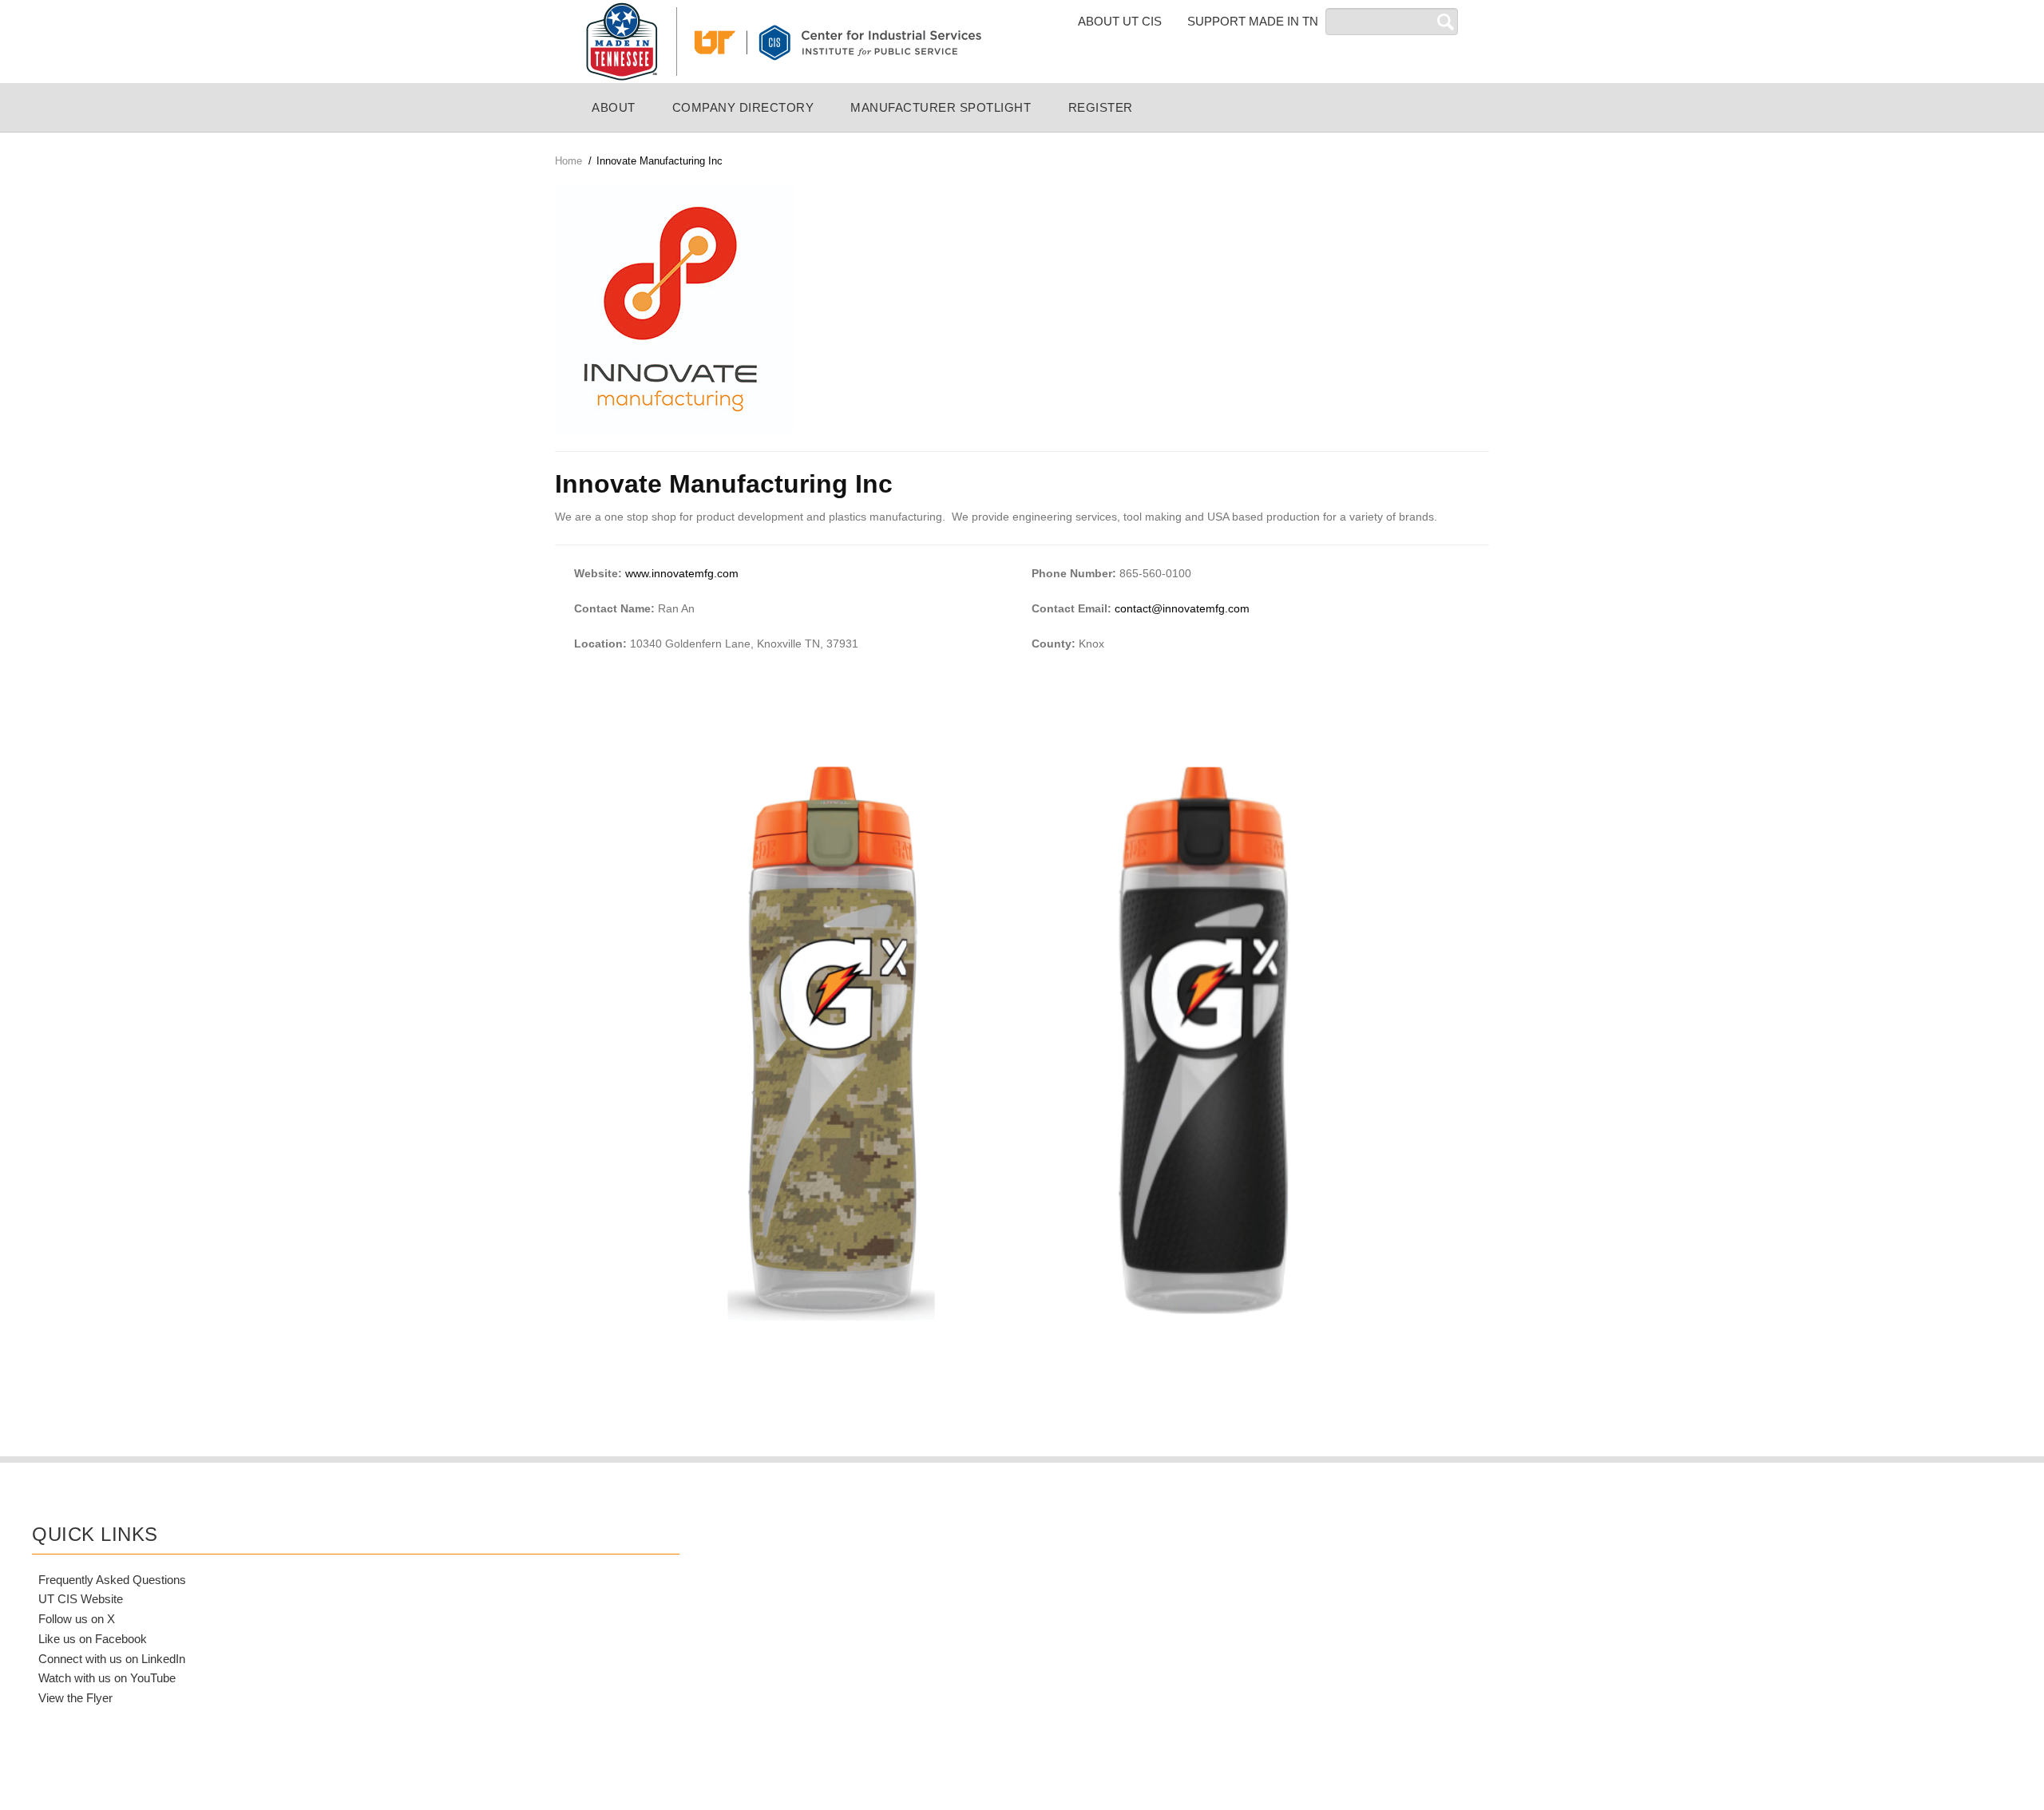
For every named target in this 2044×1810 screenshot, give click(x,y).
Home (568, 161)
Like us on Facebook (93, 1639)
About (614, 107)
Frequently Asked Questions (112, 1580)
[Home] (782, 41)
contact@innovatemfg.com (1182, 608)
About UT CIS (1120, 21)
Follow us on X (77, 1619)
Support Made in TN (1253, 21)
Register (1101, 107)
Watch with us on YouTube (107, 1678)
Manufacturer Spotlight (941, 107)
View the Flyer (75, 1698)
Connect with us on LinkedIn (112, 1659)
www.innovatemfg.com (682, 573)
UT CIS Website (81, 1599)
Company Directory (743, 107)
